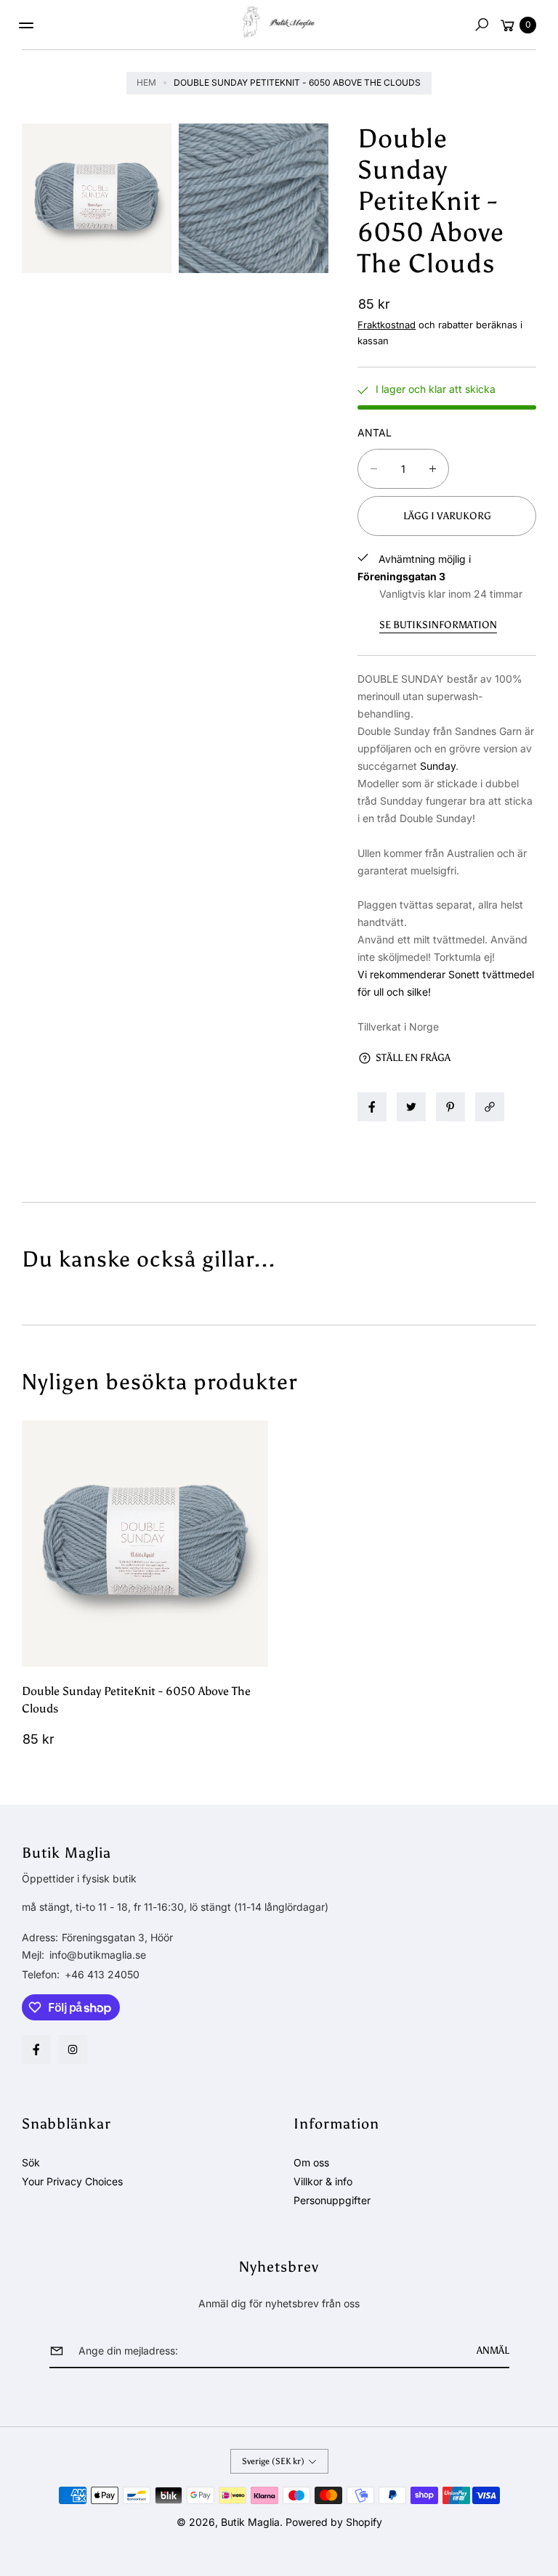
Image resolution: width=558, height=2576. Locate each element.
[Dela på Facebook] (372, 1107)
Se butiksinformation (438, 625)
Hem (146, 82)
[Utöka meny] (26, 25)
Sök (31, 2162)
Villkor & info (323, 2181)
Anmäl (493, 2351)
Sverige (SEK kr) (273, 2461)
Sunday (438, 766)
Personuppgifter (332, 2200)
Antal (375, 432)
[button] (482, 25)
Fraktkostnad (387, 325)
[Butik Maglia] (279, 22)
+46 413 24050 (102, 1974)
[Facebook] (36, 2049)
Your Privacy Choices (72, 2181)
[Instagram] (73, 2049)
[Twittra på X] (411, 1107)
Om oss (311, 2162)
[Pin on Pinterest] (450, 1107)
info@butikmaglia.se (96, 1955)
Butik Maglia (250, 2522)
